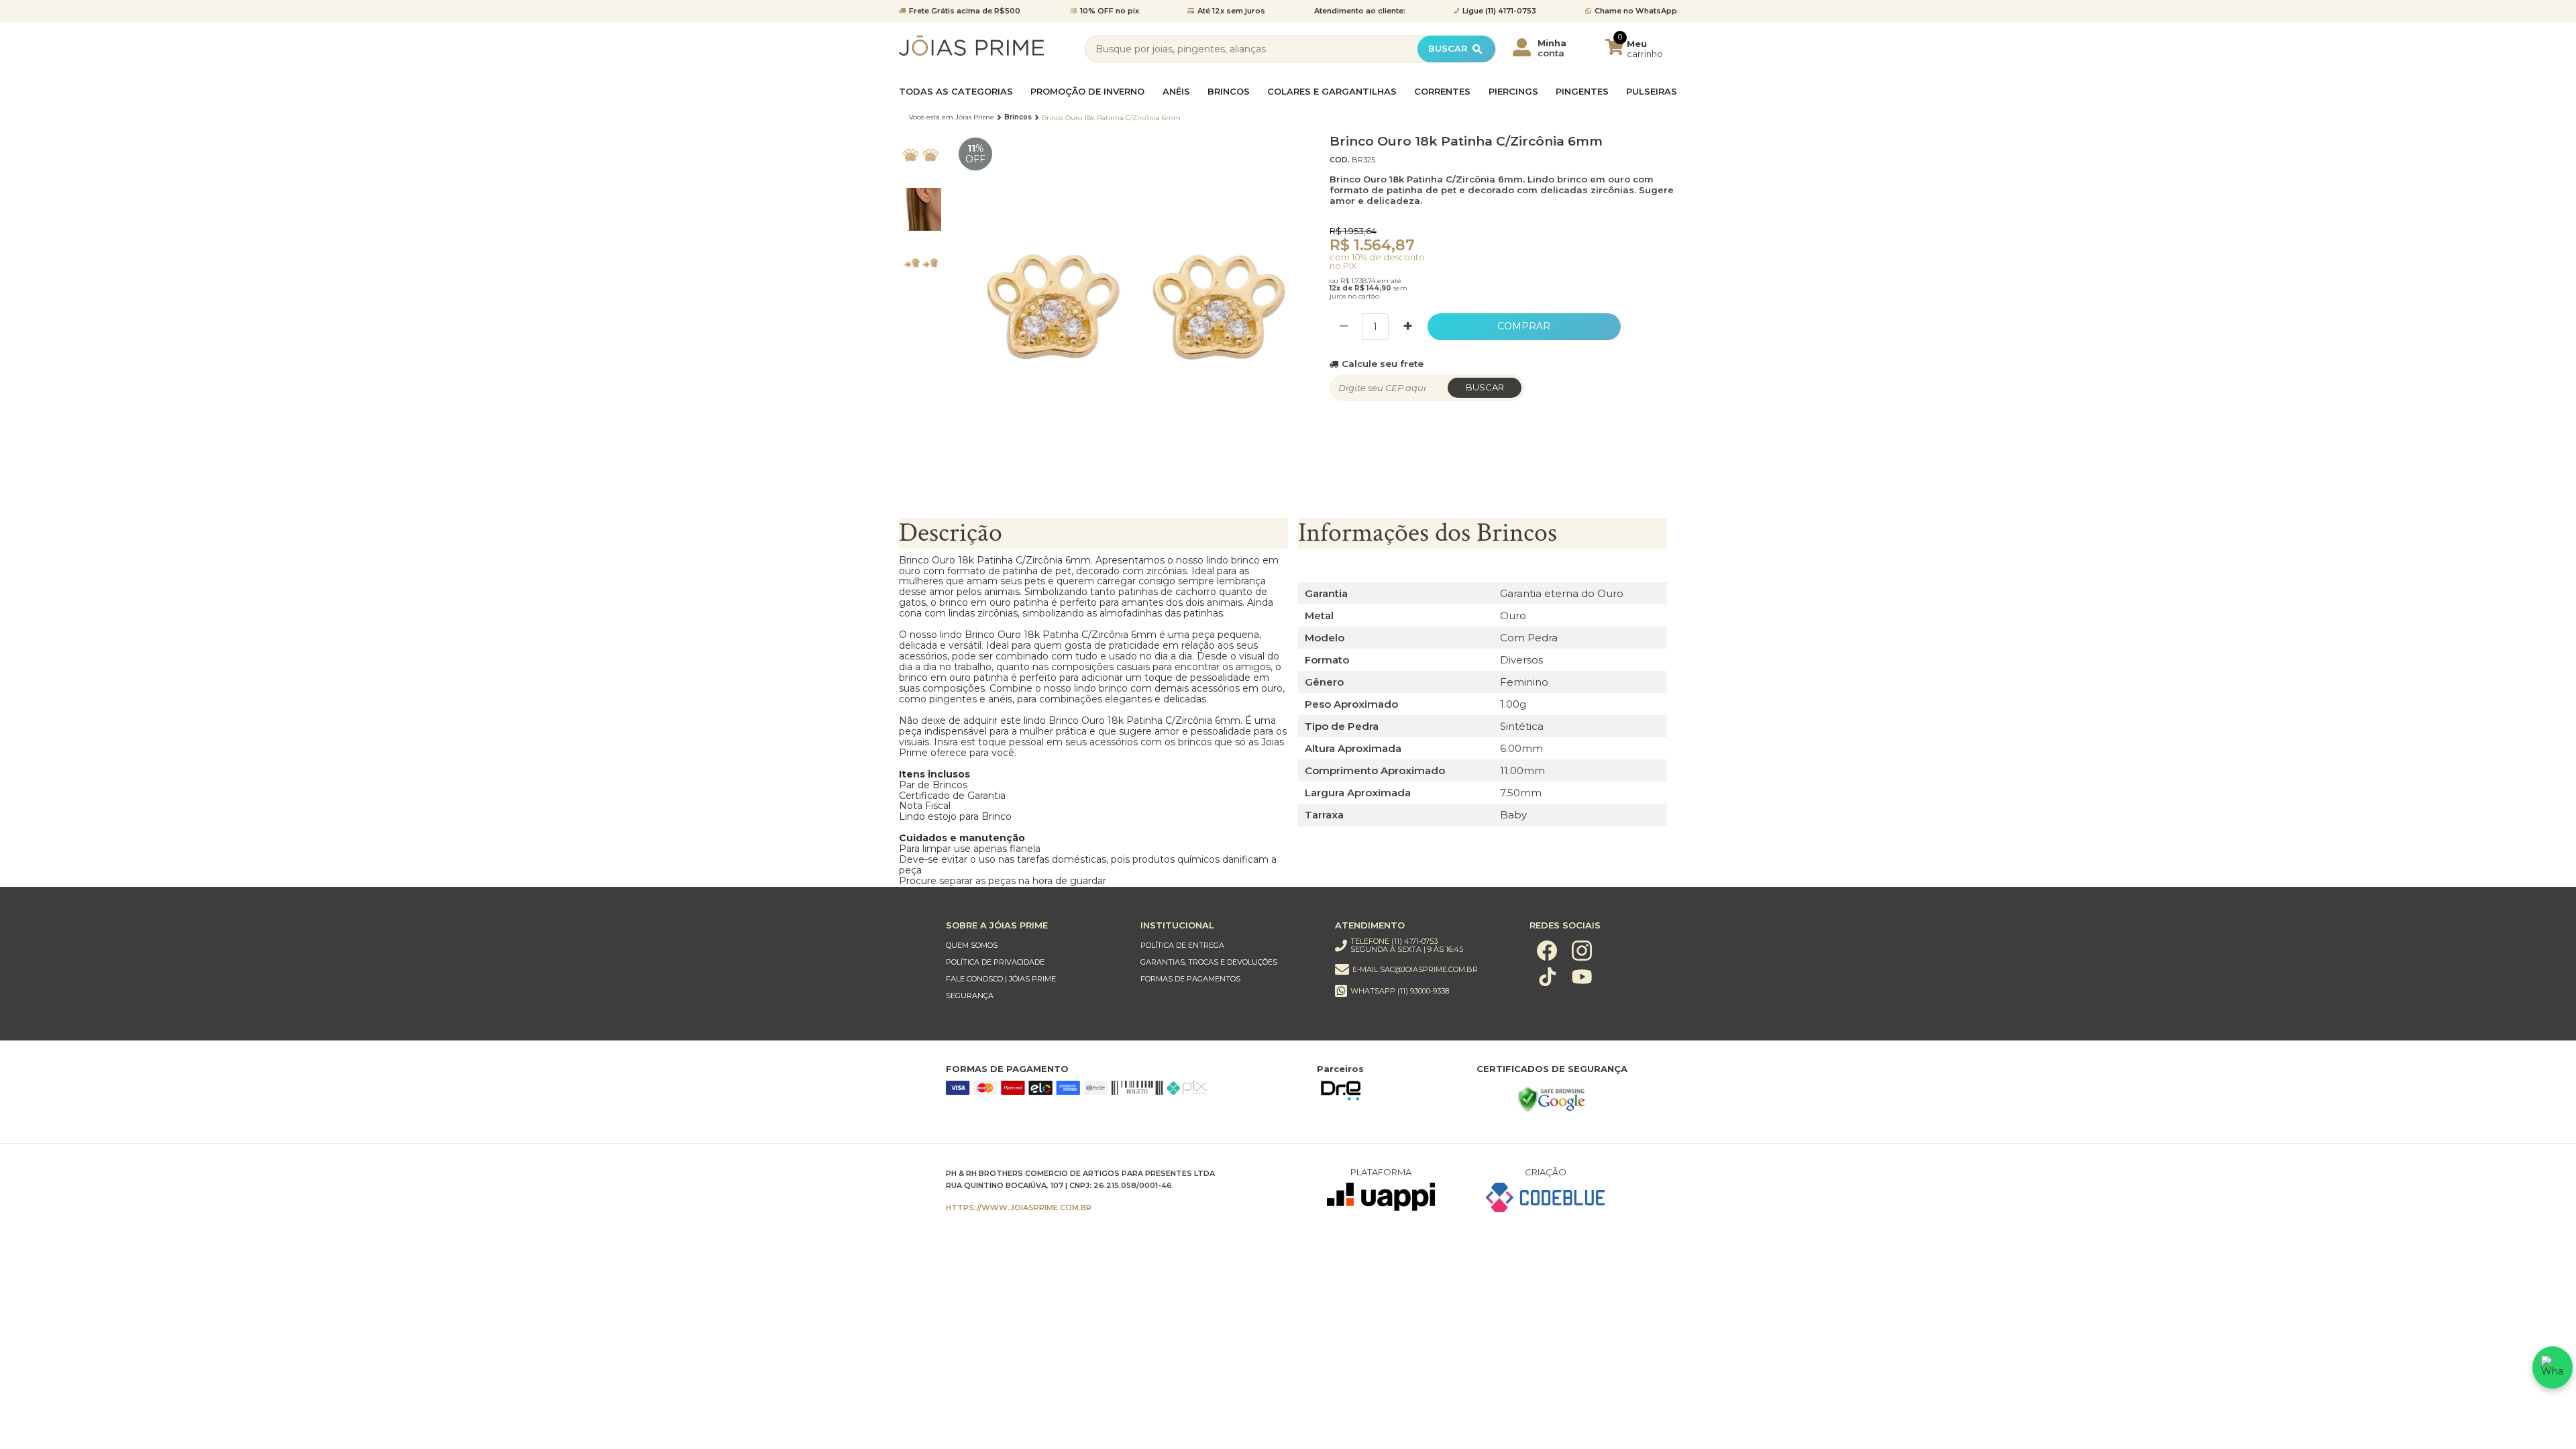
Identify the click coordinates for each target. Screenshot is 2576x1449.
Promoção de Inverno (1087, 92)
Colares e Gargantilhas (1332, 92)
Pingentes (1582, 92)
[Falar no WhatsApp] (2553, 1367)
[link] (1030, 946)
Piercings (1513, 92)
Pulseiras (1652, 92)
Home (952, 117)
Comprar (1524, 326)
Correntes (1442, 92)
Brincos (1229, 92)
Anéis (1176, 92)
